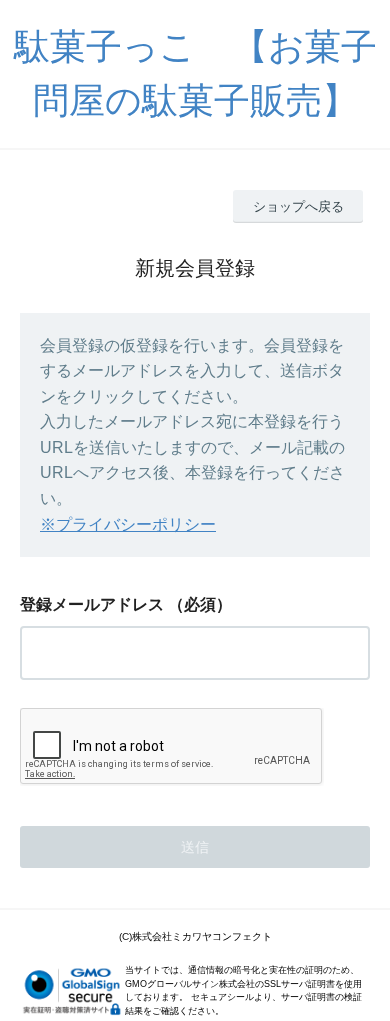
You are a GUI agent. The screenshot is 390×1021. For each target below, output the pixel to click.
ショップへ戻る (298, 206)
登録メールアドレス (92, 604)
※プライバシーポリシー (128, 524)
